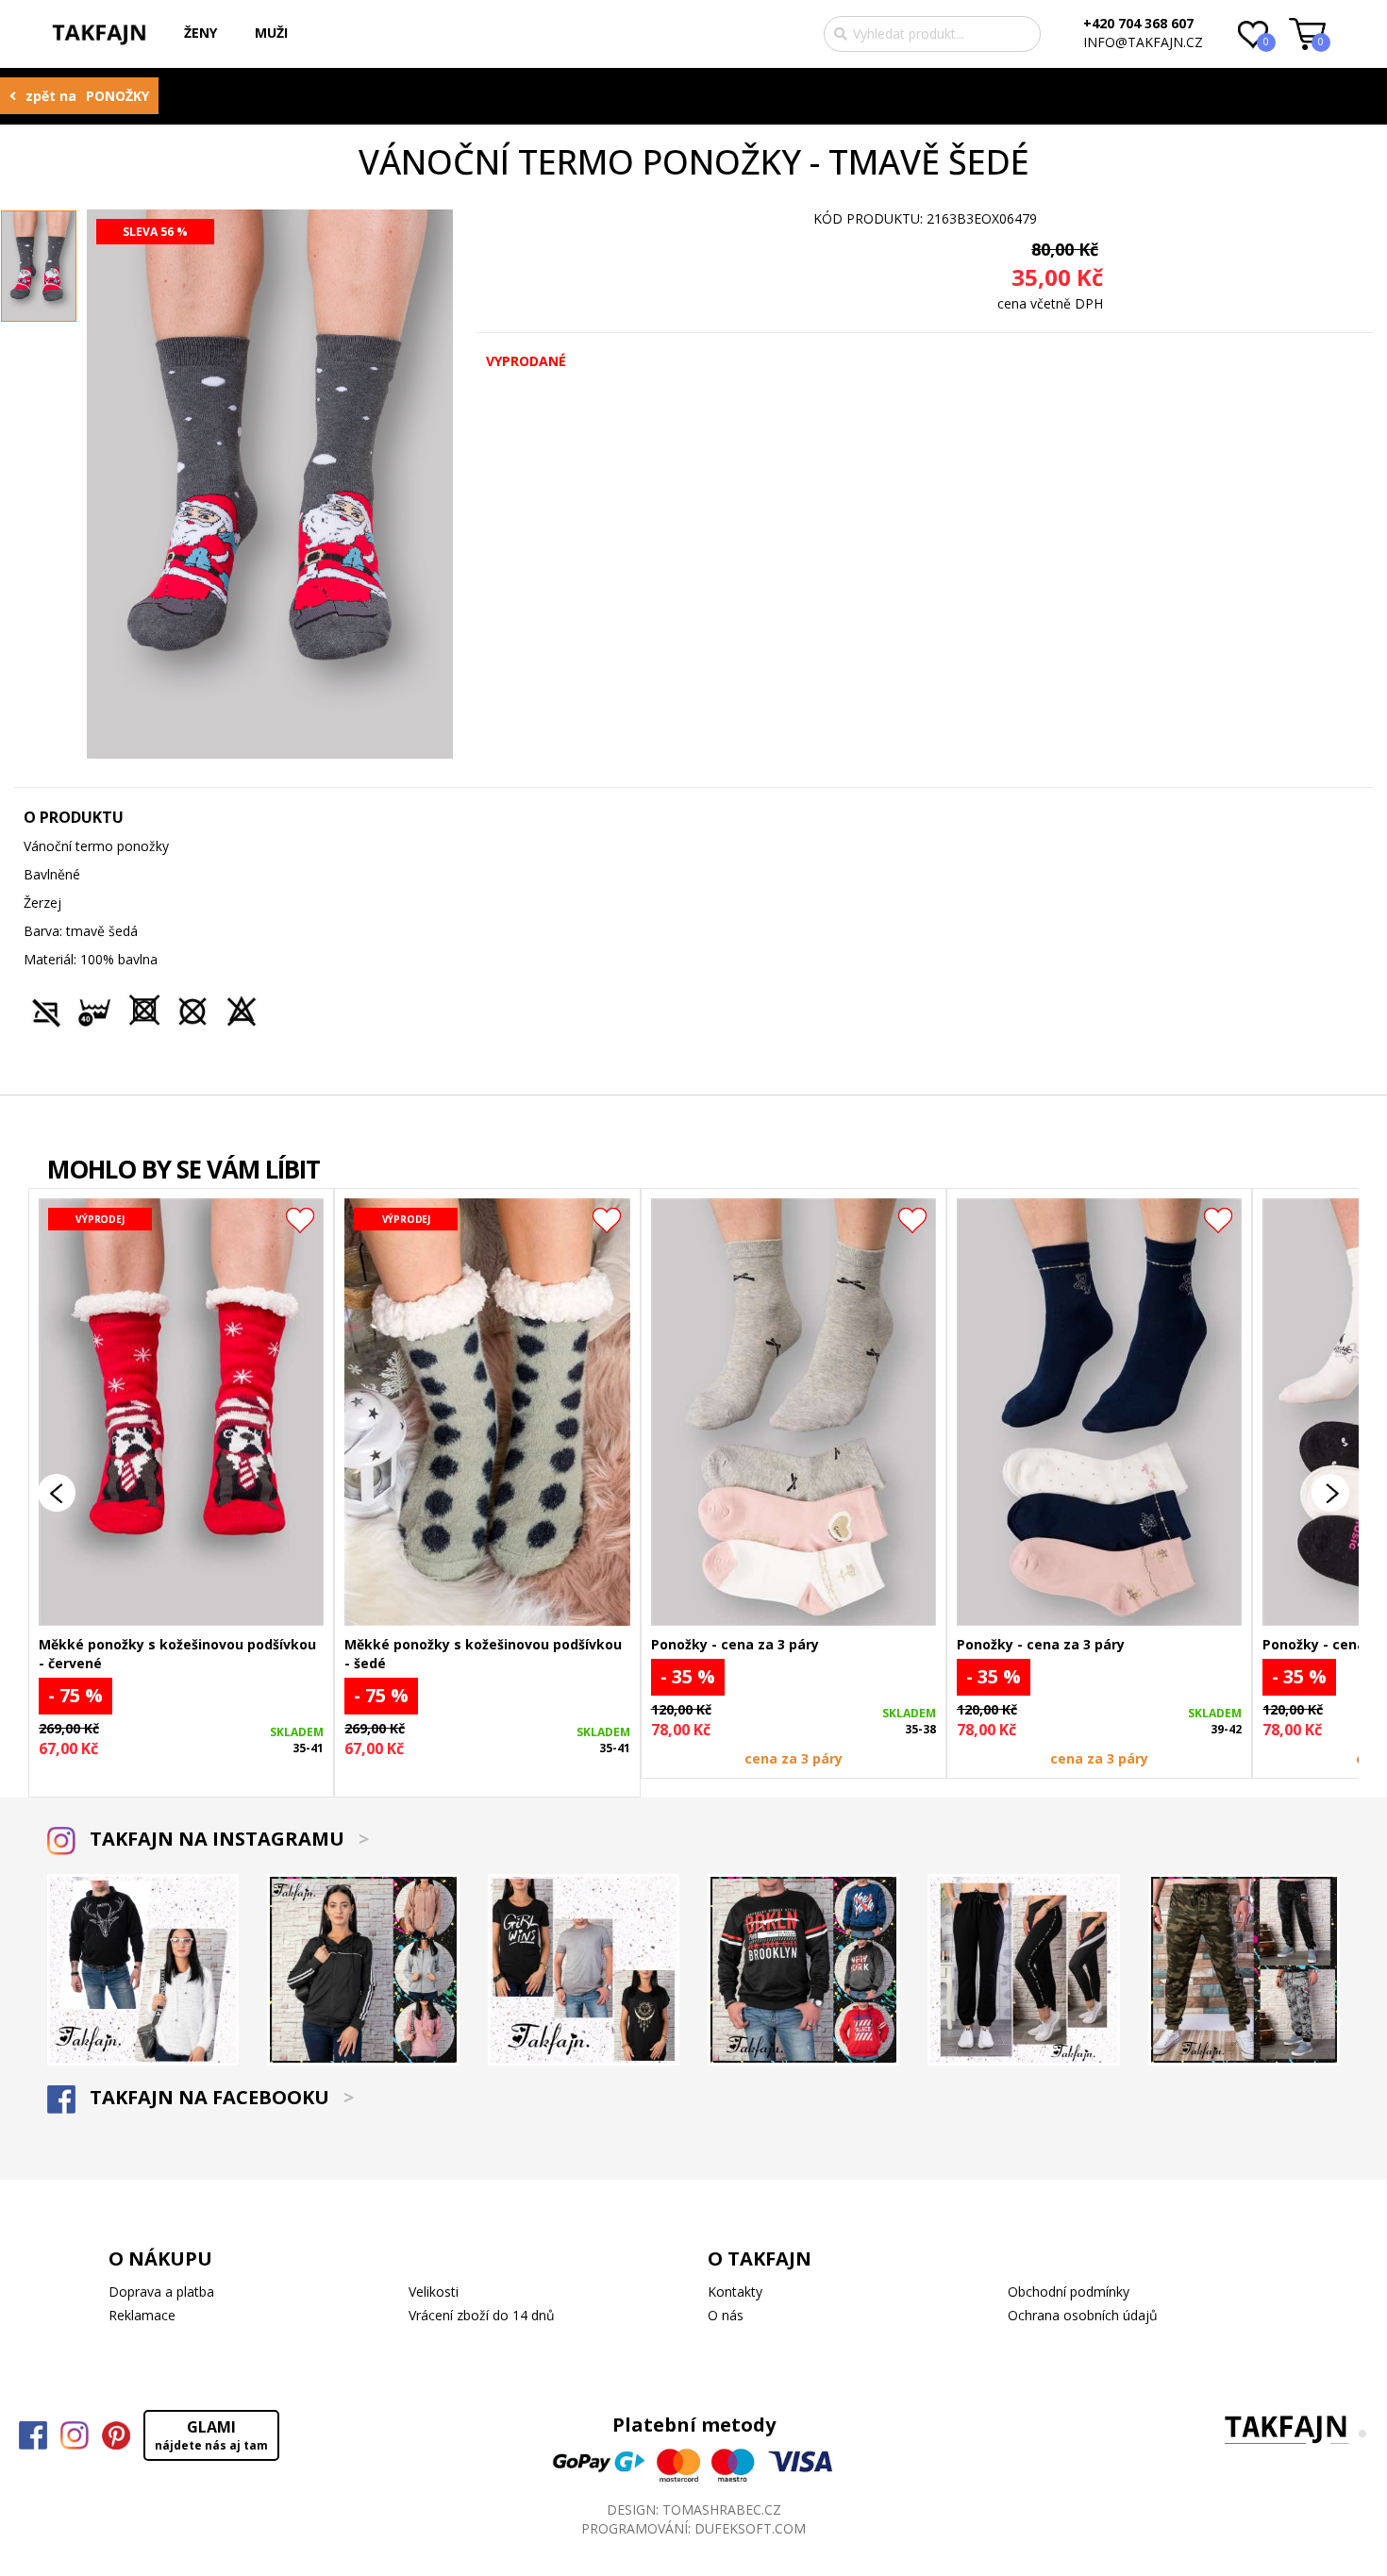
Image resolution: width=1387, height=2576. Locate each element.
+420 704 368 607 (1138, 23)
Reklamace (142, 2315)
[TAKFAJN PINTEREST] (116, 2435)
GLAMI (211, 2435)
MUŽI (271, 33)
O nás (726, 2315)
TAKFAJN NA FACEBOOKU (219, 2097)
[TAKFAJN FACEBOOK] (33, 2435)
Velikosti (434, 2292)
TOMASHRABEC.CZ (722, 2509)
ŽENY (201, 33)
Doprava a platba (161, 2292)
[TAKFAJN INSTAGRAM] (75, 2435)
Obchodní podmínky (1069, 2292)
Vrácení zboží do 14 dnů (482, 2315)
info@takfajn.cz (1143, 42)
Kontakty (735, 2292)
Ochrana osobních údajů (1083, 2315)
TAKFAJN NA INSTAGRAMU (227, 1839)
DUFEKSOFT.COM (750, 2528)
